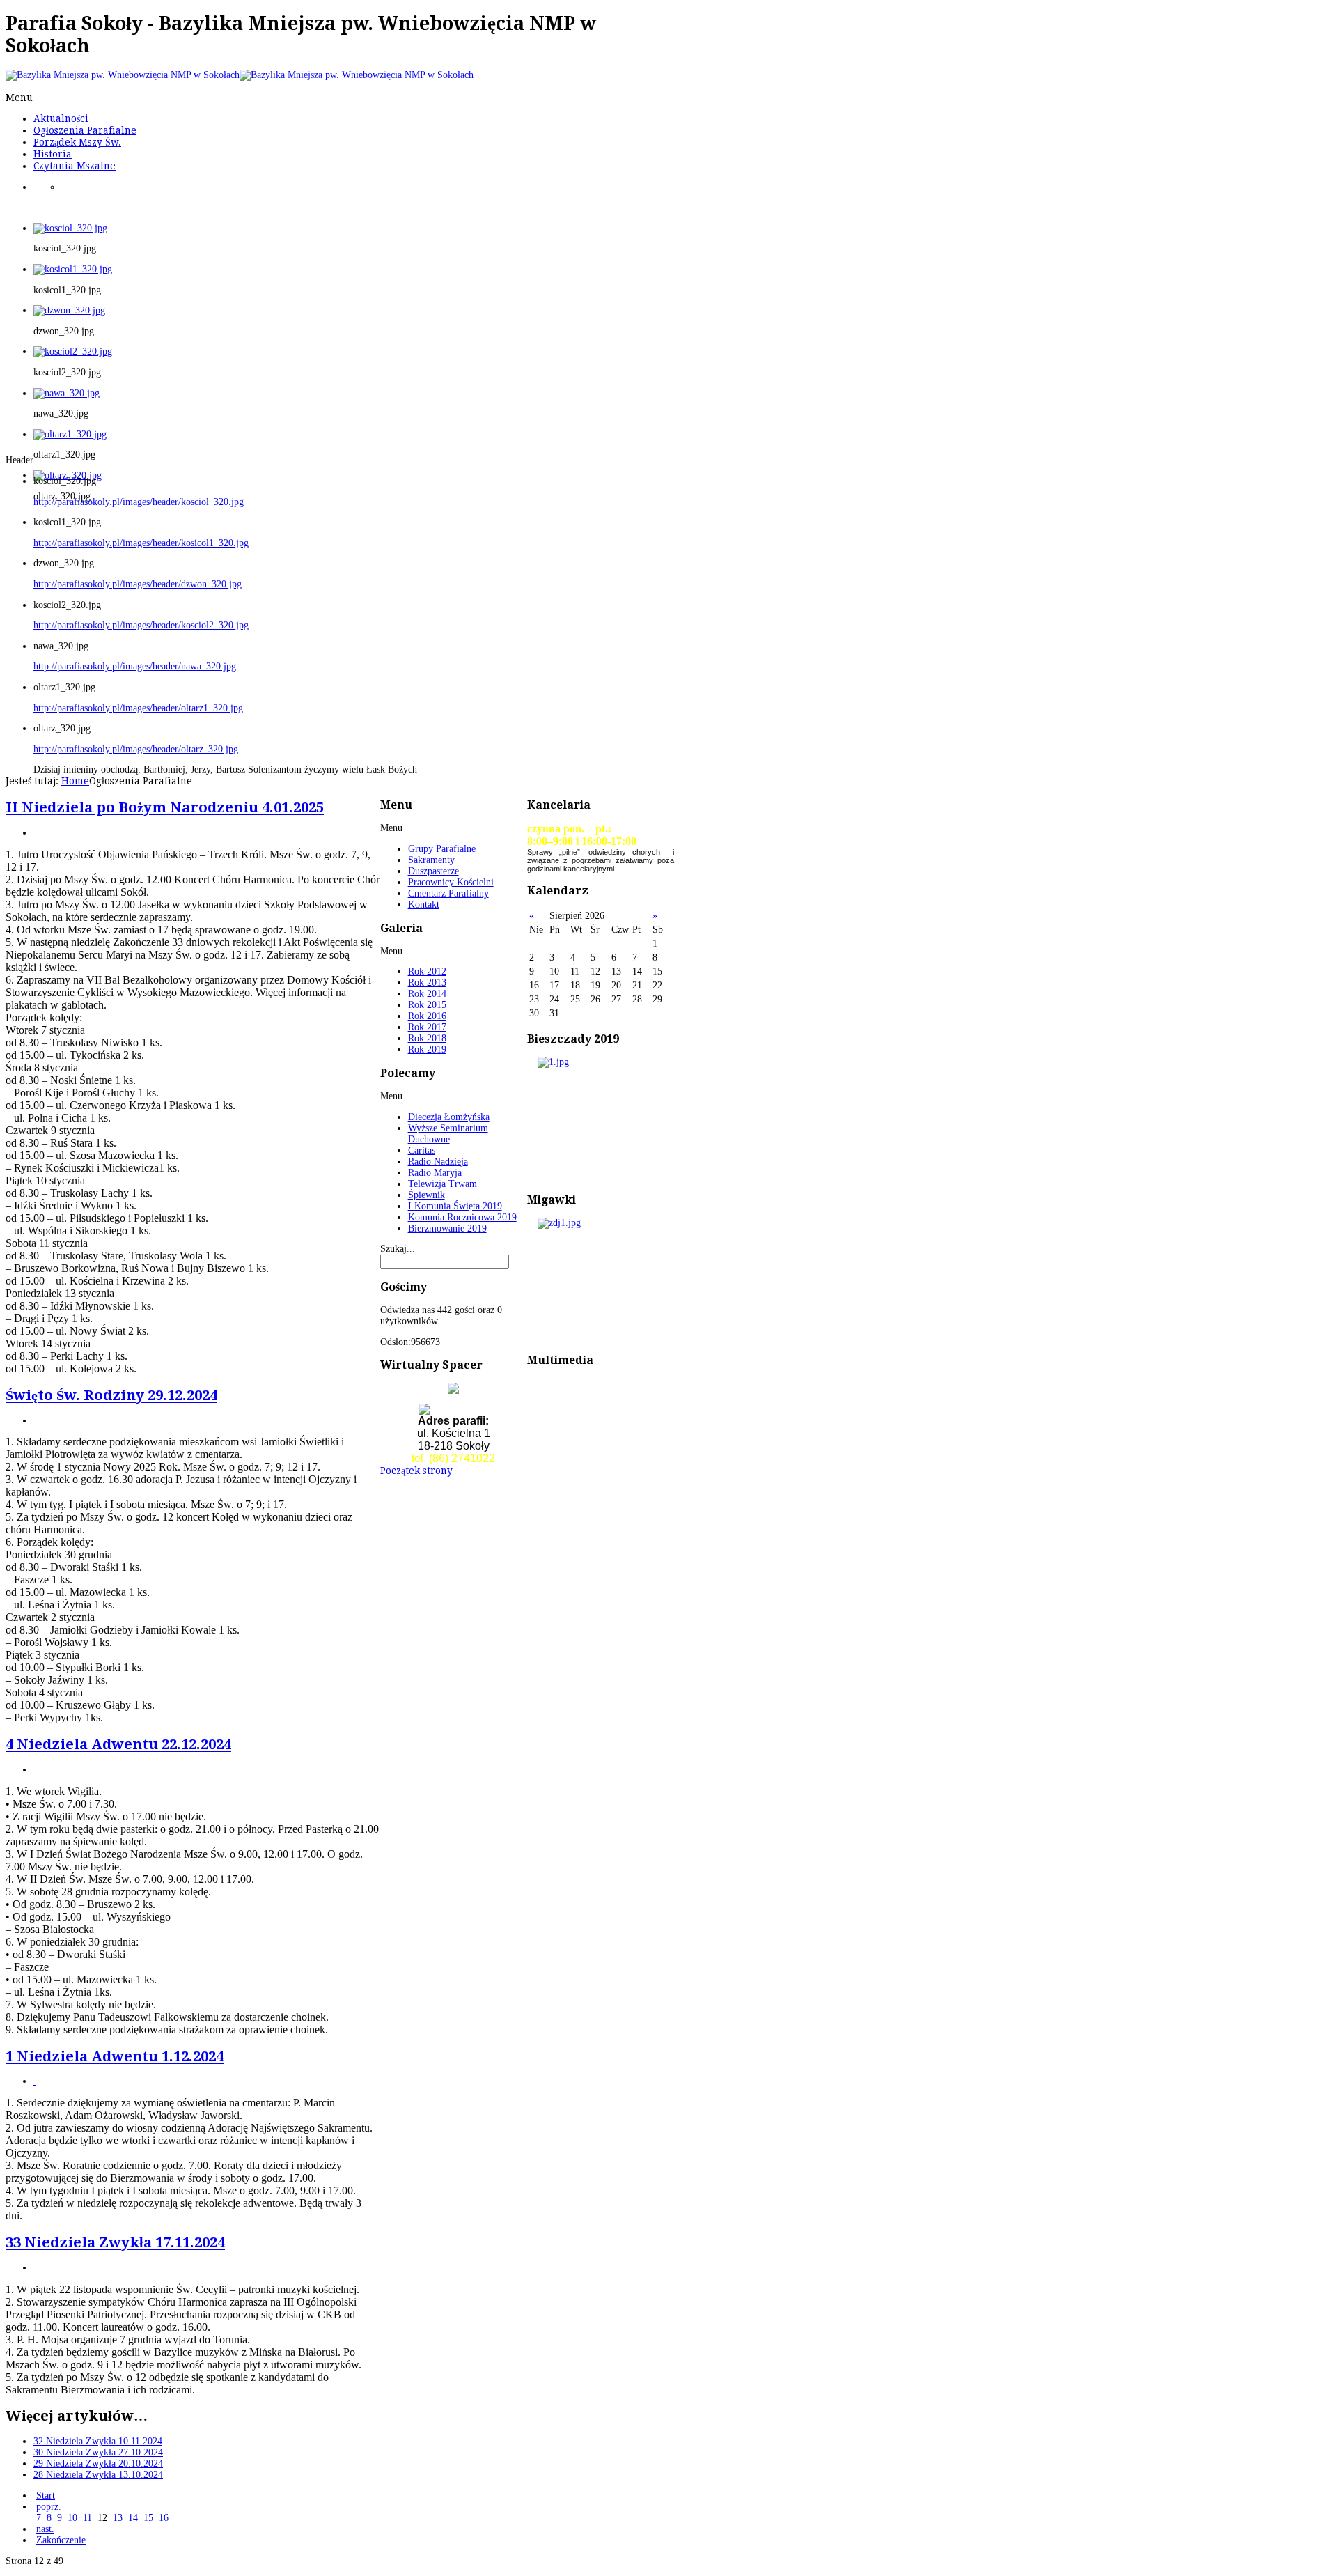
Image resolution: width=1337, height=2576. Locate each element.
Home (75, 781)
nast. (45, 2529)
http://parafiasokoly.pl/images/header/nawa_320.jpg (135, 666)
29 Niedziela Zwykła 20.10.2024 (98, 2464)
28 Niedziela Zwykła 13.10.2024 (98, 2475)
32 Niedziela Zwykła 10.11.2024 (98, 2441)
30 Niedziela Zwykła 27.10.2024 (98, 2452)
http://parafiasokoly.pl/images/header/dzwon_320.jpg (138, 584)
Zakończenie (61, 2540)
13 (118, 2518)
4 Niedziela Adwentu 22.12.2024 (118, 1744)
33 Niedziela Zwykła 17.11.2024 (115, 2242)
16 (164, 2518)
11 (87, 2518)
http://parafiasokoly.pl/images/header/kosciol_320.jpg (139, 502)
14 (133, 2518)
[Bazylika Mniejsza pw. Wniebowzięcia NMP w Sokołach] (240, 75)
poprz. (49, 2507)
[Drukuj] (35, 833)
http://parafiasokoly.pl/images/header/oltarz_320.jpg (136, 749)
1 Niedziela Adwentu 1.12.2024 (115, 2056)
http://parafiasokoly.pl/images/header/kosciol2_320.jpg (141, 625)
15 (148, 2518)
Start (46, 2496)
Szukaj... (398, 1249)
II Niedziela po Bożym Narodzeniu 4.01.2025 (165, 807)
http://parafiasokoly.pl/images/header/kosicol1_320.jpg (141, 543)
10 (72, 2518)
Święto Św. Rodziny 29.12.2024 (111, 1395)
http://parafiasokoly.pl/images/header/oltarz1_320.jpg (138, 708)
